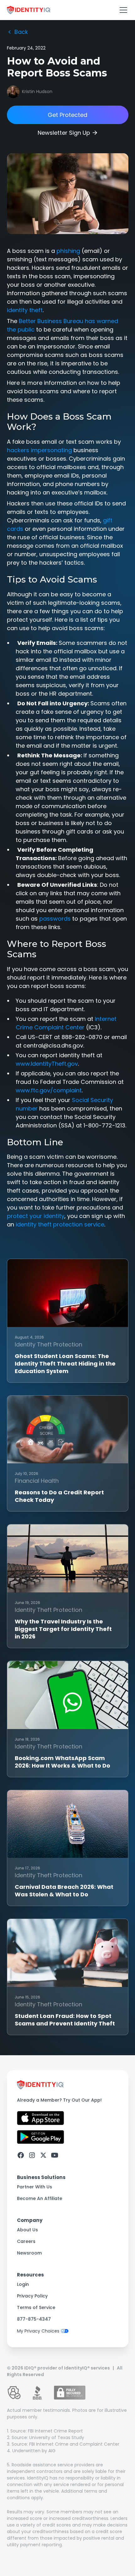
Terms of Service (36, 2307)
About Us (27, 2230)
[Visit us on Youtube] (55, 2155)
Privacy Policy (32, 2296)
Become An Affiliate (40, 2198)
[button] (122, 10)
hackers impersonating (39, 450)
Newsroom (29, 2253)
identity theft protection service (60, 1224)
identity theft (25, 310)
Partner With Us (35, 2187)
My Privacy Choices (38, 2331)
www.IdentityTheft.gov (47, 1064)
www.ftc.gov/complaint (49, 1090)
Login (23, 2284)
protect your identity (36, 1216)
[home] (29, 10)
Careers (26, 2241)
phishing (68, 251)
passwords (55, 919)
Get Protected (67, 115)
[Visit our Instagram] (32, 2155)
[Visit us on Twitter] (43, 2155)
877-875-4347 (34, 2319)
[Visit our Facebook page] (21, 2155)
